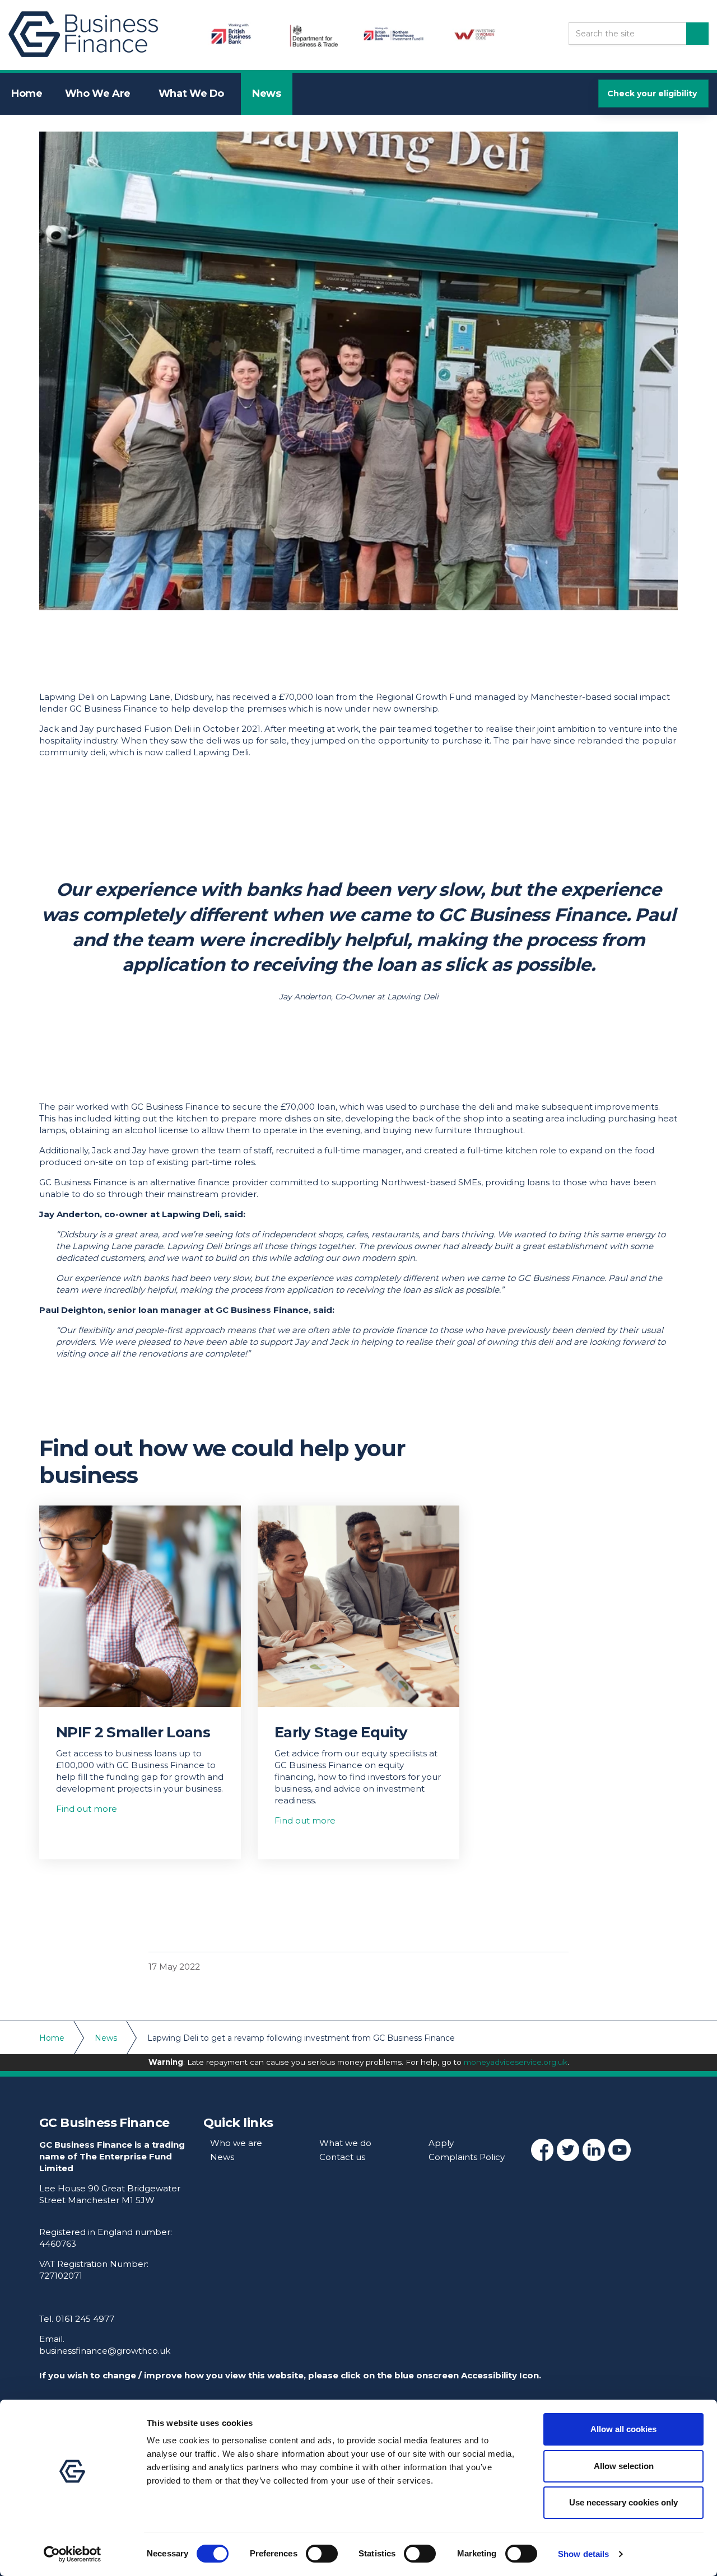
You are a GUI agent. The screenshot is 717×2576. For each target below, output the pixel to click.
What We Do (191, 93)
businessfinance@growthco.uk (105, 2351)
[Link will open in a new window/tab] (542, 2150)
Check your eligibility (652, 93)
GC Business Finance (87, 35)
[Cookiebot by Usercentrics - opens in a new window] (73, 2554)
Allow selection (624, 2466)
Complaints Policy (467, 2157)
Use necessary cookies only (623, 2502)
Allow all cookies (623, 2429)
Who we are (236, 2143)
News (267, 93)
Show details (583, 2554)
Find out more (87, 1809)
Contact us (342, 2157)
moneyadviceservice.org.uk (516, 2062)
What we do (345, 2143)
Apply (441, 2143)
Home (27, 93)
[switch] (322, 2554)
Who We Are (98, 93)
